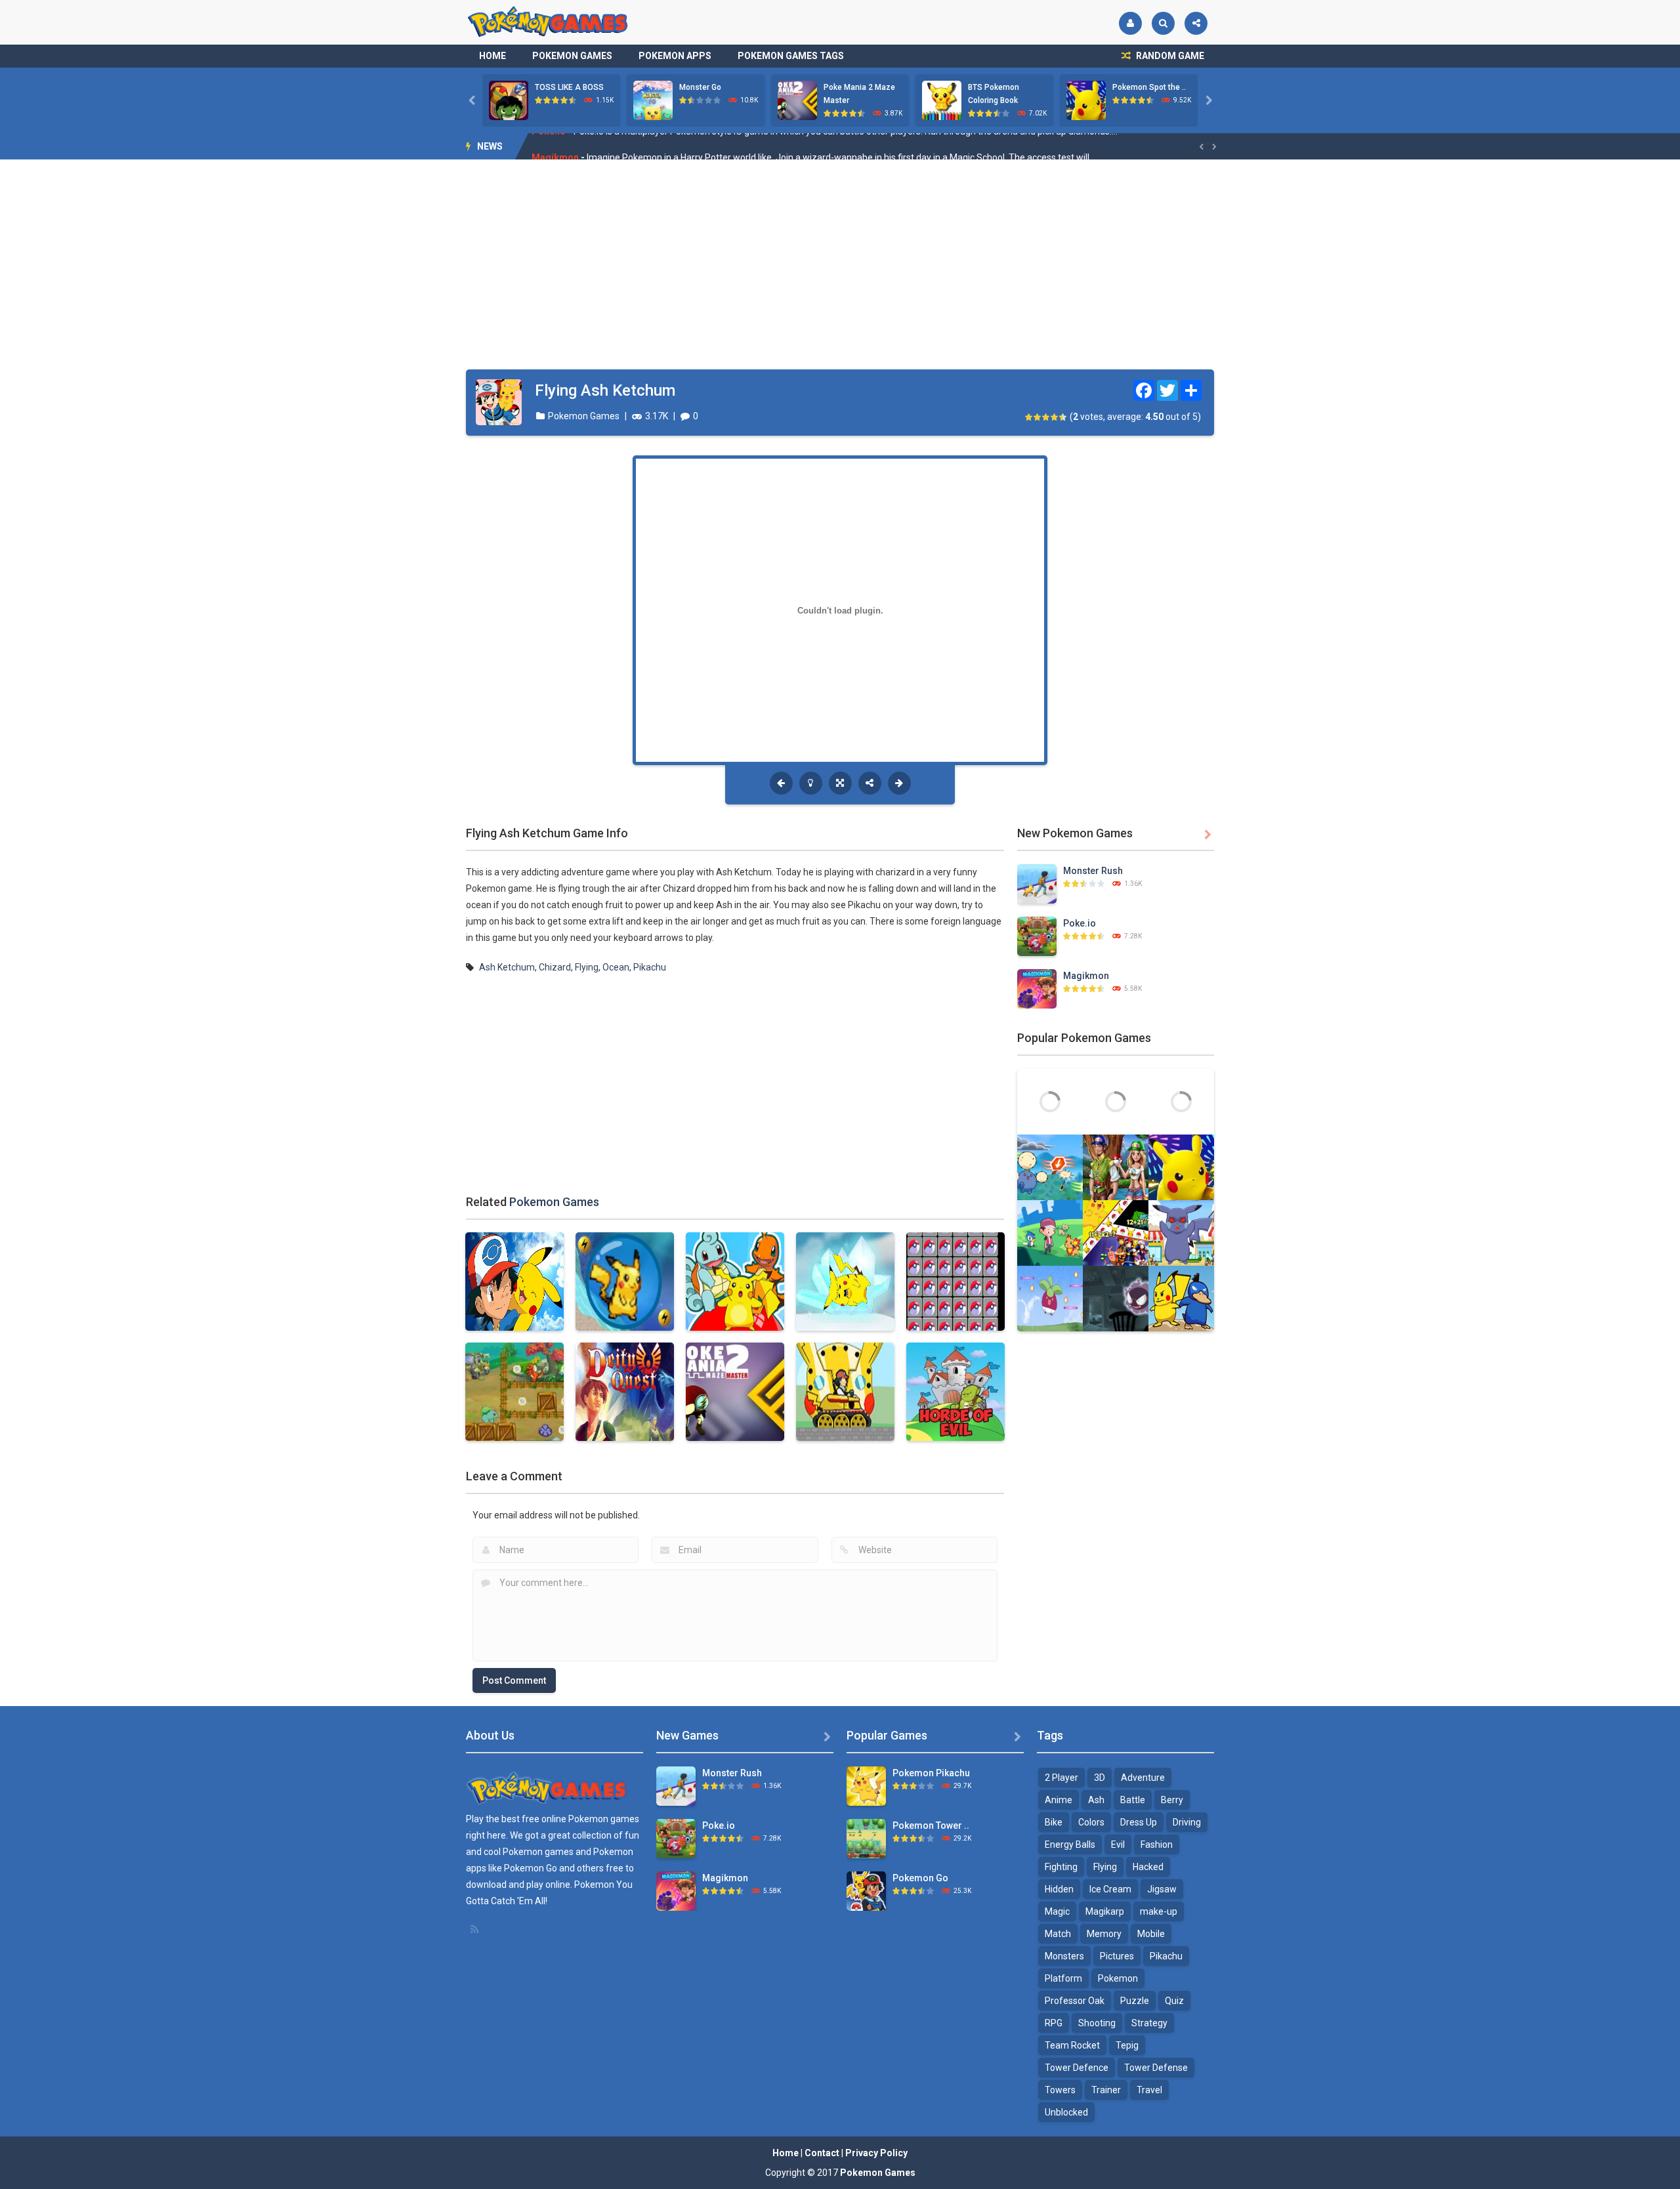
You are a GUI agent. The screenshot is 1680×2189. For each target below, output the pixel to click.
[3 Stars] (1046, 417)
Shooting (1097, 2023)
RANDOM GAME (1169, 56)
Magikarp (1105, 1911)
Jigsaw (1162, 1889)
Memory (1104, 1934)
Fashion (1157, 1845)
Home (493, 56)
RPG (1054, 2023)
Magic (1057, 1911)
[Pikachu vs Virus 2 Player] (1181, 1298)
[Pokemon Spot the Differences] (1181, 1167)
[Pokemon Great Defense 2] (1116, 1101)
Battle (1133, 1800)
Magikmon (555, 146)
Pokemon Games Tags (791, 56)
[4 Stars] (1055, 417)
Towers (1060, 2090)
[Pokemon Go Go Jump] (1181, 1101)
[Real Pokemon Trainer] (1116, 1167)
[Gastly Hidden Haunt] (1116, 1298)
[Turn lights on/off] (811, 783)
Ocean (616, 967)
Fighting (1061, 1867)
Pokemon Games (572, 56)
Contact (822, 2153)
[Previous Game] (781, 783)
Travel (1149, 2090)
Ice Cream (1110, 1889)
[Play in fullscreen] (840, 783)
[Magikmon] (1037, 988)
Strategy (1149, 2023)
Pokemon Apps (675, 56)
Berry (1172, 1800)
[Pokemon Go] (866, 1890)
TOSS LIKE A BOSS (569, 87)
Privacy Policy (876, 2153)
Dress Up (1139, 1822)
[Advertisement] (840, 264)
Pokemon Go (920, 1878)
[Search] (1163, 23)
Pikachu (650, 967)
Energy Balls (1070, 1845)
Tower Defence (1077, 2068)
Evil (1118, 1845)
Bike (1054, 1822)
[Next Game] (899, 783)
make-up (1159, 1911)
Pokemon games (604, 1819)
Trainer (1106, 2090)
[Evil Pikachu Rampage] (1181, 1232)
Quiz (1174, 2001)
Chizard (555, 967)
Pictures (1117, 1956)
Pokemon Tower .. (931, 1825)
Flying (587, 967)
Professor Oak (1075, 2001)
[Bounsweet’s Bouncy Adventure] (1050, 1298)
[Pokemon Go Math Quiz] (1116, 1232)
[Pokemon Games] (548, 22)
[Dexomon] (1050, 1232)
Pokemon (1118, 1978)
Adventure (1143, 1778)
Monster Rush (1093, 871)
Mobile (1151, 1934)
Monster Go (700, 87)
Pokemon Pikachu (931, 1773)
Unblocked (1066, 2112)
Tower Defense (1156, 2068)
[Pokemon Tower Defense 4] (866, 1838)
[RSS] (476, 1929)
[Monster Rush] (1037, 883)
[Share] (1196, 23)
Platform (1063, 1978)
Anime (1059, 1800)
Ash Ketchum (507, 967)
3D (1100, 1778)
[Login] (1130, 23)
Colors (1091, 1822)
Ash (1096, 1800)
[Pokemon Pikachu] (866, 1785)
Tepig (1127, 2045)
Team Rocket (1072, 2045)
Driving (1187, 1822)
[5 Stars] (1063, 417)
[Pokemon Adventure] (1050, 1101)
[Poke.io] (1037, 936)
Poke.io (1080, 923)
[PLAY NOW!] (509, 100)
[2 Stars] (1038, 417)
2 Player (1061, 1778)
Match (1058, 1934)
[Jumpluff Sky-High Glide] (1050, 1167)
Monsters (1064, 1956)
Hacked (1148, 1867)
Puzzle (1135, 2001)
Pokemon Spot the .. (1149, 87)
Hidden (1059, 1889)
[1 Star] (1029, 417)
